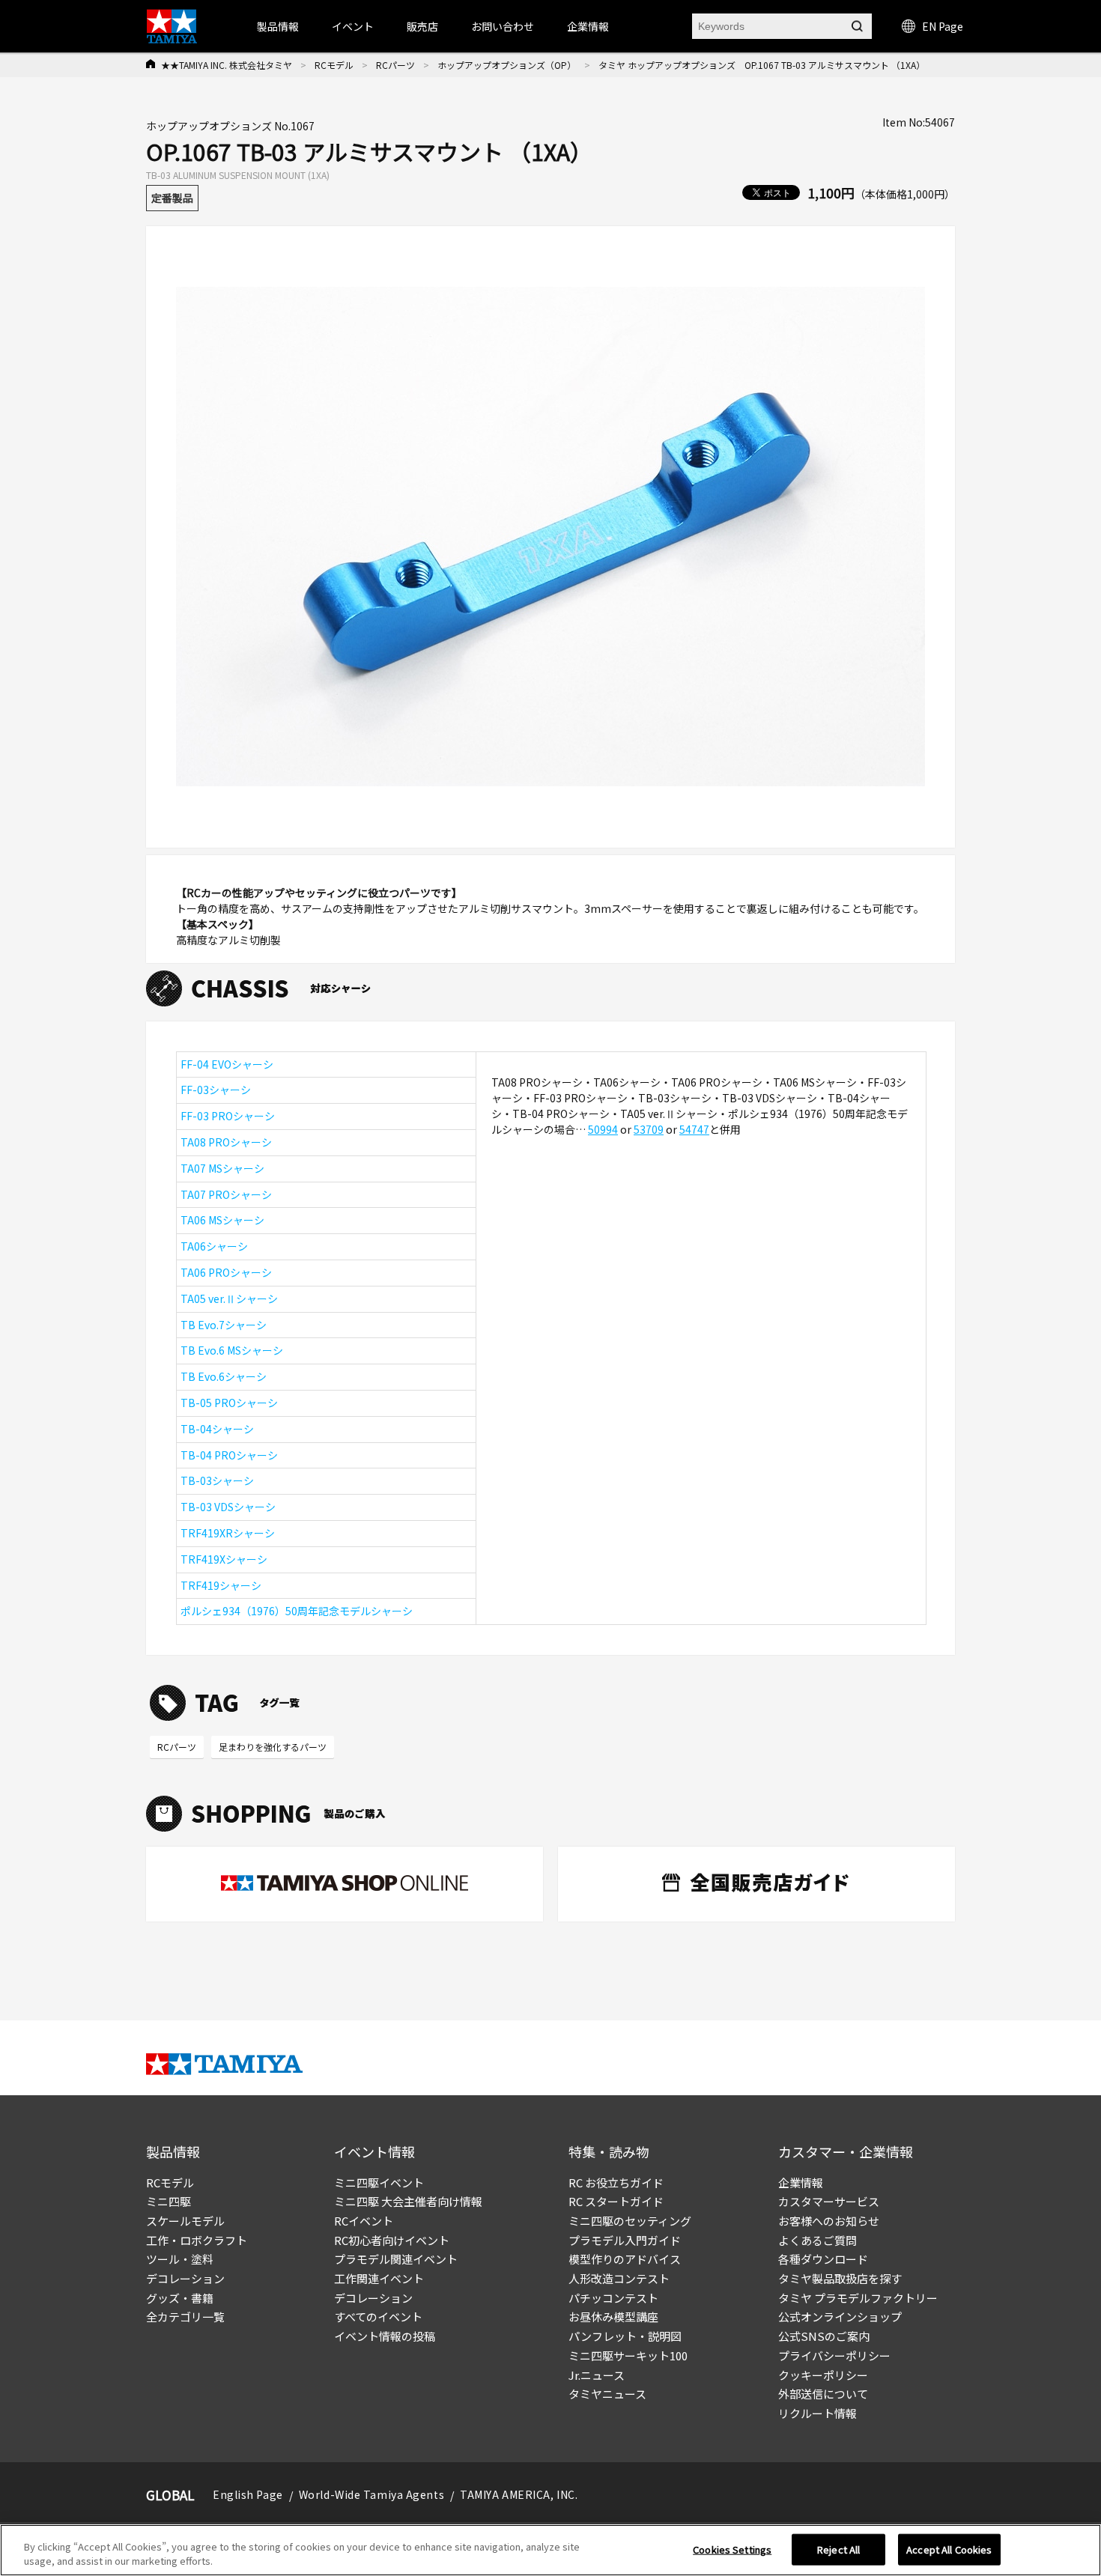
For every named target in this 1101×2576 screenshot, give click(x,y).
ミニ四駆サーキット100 (628, 2355)
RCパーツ (395, 65)
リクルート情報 (818, 2413)
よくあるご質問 (818, 2240)
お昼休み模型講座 (613, 2317)
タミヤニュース (607, 2394)
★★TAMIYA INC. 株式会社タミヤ (227, 65)
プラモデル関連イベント (396, 2259)
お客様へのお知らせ (829, 2221)
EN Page (943, 26)
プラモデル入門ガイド (625, 2240)
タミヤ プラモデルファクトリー (858, 2298)
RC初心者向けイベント (392, 2240)
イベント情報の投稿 (385, 2336)
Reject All (838, 2549)
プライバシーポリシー (834, 2355)
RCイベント (364, 2221)
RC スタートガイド (616, 2201)
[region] (550, 2550)
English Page (248, 2494)
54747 (694, 1129)
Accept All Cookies (949, 2549)
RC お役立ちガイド (616, 2182)
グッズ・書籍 (180, 2298)
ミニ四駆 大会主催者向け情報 (408, 2201)
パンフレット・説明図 (625, 2336)
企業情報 (801, 2182)
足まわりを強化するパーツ (273, 1747)
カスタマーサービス (829, 2201)
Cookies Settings (732, 2549)
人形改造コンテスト (619, 2278)
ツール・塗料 (180, 2259)
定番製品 (172, 198)
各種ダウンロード (823, 2259)
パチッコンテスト (613, 2298)
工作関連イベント (379, 2278)
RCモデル (334, 65)
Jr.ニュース (597, 2375)
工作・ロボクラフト (197, 2240)
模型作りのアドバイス (625, 2259)
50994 (603, 1129)
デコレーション (185, 2278)
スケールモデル (185, 2221)
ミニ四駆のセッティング (630, 2221)
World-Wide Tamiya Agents (371, 2494)
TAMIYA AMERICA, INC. (519, 2494)
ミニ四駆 (169, 2201)
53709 (649, 1129)
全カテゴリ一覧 (185, 2317)
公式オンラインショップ (840, 2317)
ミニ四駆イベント (379, 2182)
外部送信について (823, 2394)
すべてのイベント (378, 2317)
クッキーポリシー (823, 2375)
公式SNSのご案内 (824, 2336)
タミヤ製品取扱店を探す (840, 2278)
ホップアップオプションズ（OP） (507, 65)
